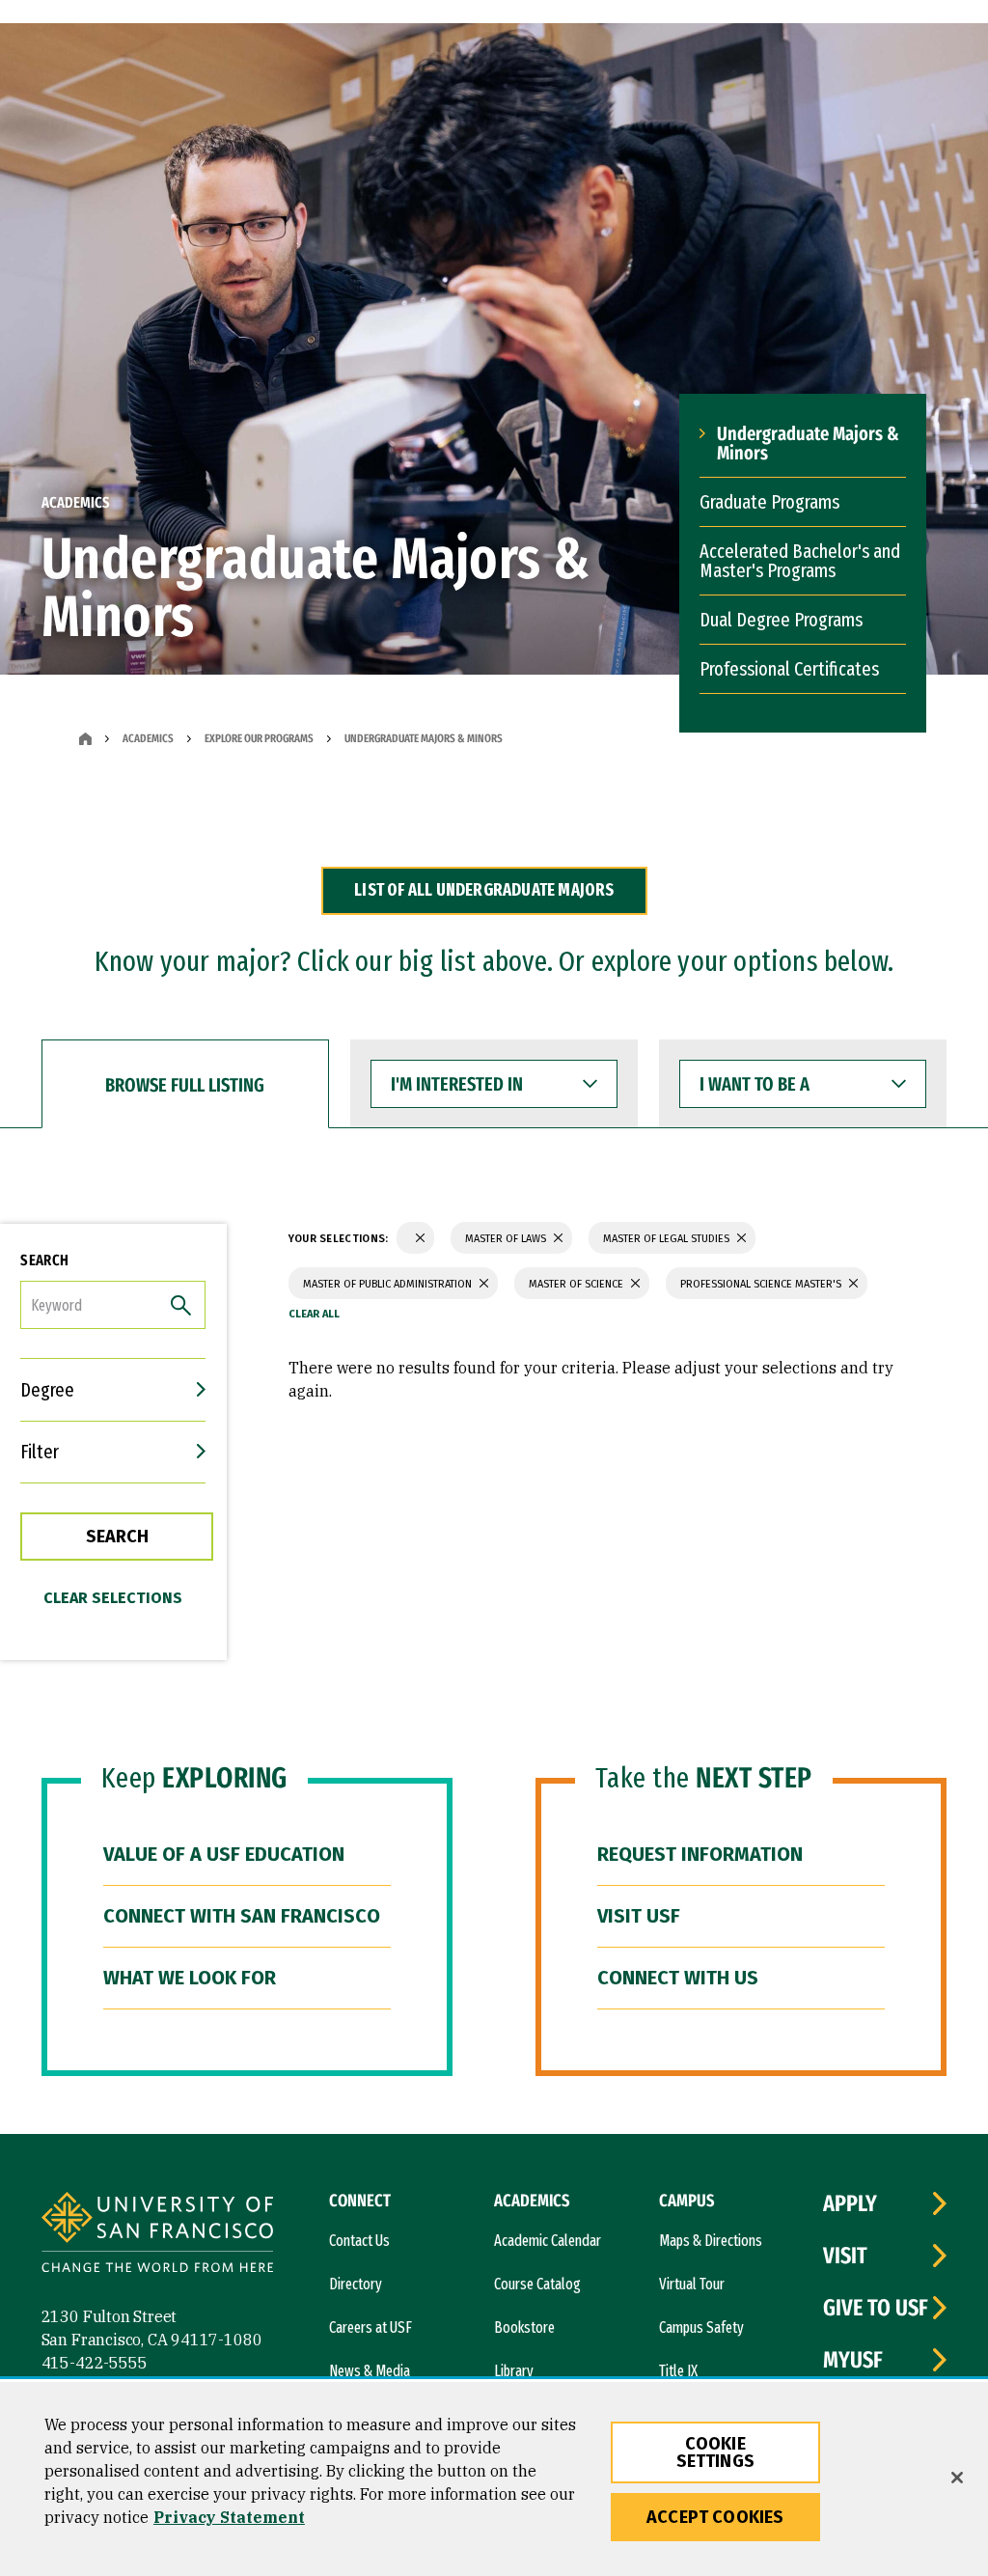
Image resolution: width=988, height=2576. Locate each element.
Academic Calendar (548, 2241)
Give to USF (876, 2308)
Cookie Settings (715, 2452)
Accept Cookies (715, 2517)
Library (514, 2371)
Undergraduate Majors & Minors (808, 443)
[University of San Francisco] (157, 2235)
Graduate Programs (769, 502)
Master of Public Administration (389, 1284)
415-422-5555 (95, 2363)
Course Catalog (537, 2284)
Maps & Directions (711, 2241)
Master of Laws (507, 1239)
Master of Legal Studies (668, 1239)
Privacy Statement (229, 2517)
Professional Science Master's (762, 1284)
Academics (148, 738)
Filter (40, 1452)
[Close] (957, 2478)
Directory (356, 2284)
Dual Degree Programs (781, 620)
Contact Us (359, 2241)
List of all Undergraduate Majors (484, 890)
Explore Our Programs (259, 738)
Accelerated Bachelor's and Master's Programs (800, 561)
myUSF (853, 2360)
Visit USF (639, 1916)
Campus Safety (701, 2327)
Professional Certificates (789, 669)
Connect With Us (678, 1978)
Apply (850, 2203)
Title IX (678, 2371)
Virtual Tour (692, 2284)
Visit (845, 2256)
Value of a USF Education (224, 1854)
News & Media (370, 2371)
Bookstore (524, 2327)
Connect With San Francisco (242, 1916)
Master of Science (577, 1284)
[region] (494, 2479)
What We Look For (190, 1978)
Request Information (700, 1854)
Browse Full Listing (185, 1085)
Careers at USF (370, 2327)
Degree (47, 1390)
